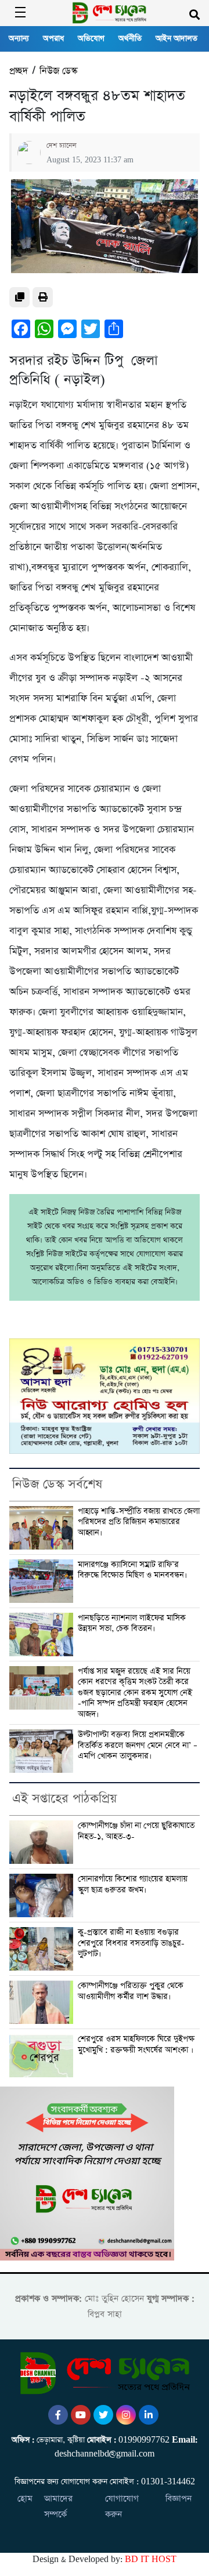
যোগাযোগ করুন (122, 2506)
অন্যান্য (19, 39)
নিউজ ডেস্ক (58, 71)
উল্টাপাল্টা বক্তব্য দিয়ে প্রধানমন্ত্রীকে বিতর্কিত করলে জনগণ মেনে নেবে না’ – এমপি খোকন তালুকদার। (138, 1745)
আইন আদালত (176, 39)
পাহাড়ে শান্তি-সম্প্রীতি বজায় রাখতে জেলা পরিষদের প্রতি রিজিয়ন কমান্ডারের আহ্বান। (139, 1522)
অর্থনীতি (130, 39)
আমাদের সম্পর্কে (58, 2506)
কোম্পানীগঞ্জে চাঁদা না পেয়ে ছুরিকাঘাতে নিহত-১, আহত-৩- (136, 1831)
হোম (25, 2499)
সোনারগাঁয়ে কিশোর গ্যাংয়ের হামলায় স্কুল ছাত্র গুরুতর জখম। (133, 1884)
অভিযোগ (91, 39)
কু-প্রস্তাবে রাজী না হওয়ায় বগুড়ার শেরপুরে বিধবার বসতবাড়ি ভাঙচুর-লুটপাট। (131, 1943)
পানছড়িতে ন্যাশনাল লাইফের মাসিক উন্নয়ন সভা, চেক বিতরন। (132, 1623)
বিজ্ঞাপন (179, 2499)
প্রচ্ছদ (19, 71)
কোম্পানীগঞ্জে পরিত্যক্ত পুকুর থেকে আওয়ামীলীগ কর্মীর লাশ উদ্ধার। (131, 1991)
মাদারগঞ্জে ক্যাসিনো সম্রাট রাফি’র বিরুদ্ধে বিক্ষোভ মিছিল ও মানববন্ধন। (132, 1570)
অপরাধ (53, 39)
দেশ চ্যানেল (62, 146)
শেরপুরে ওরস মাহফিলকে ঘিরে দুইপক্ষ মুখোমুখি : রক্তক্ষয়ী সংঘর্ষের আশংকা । (136, 2045)
